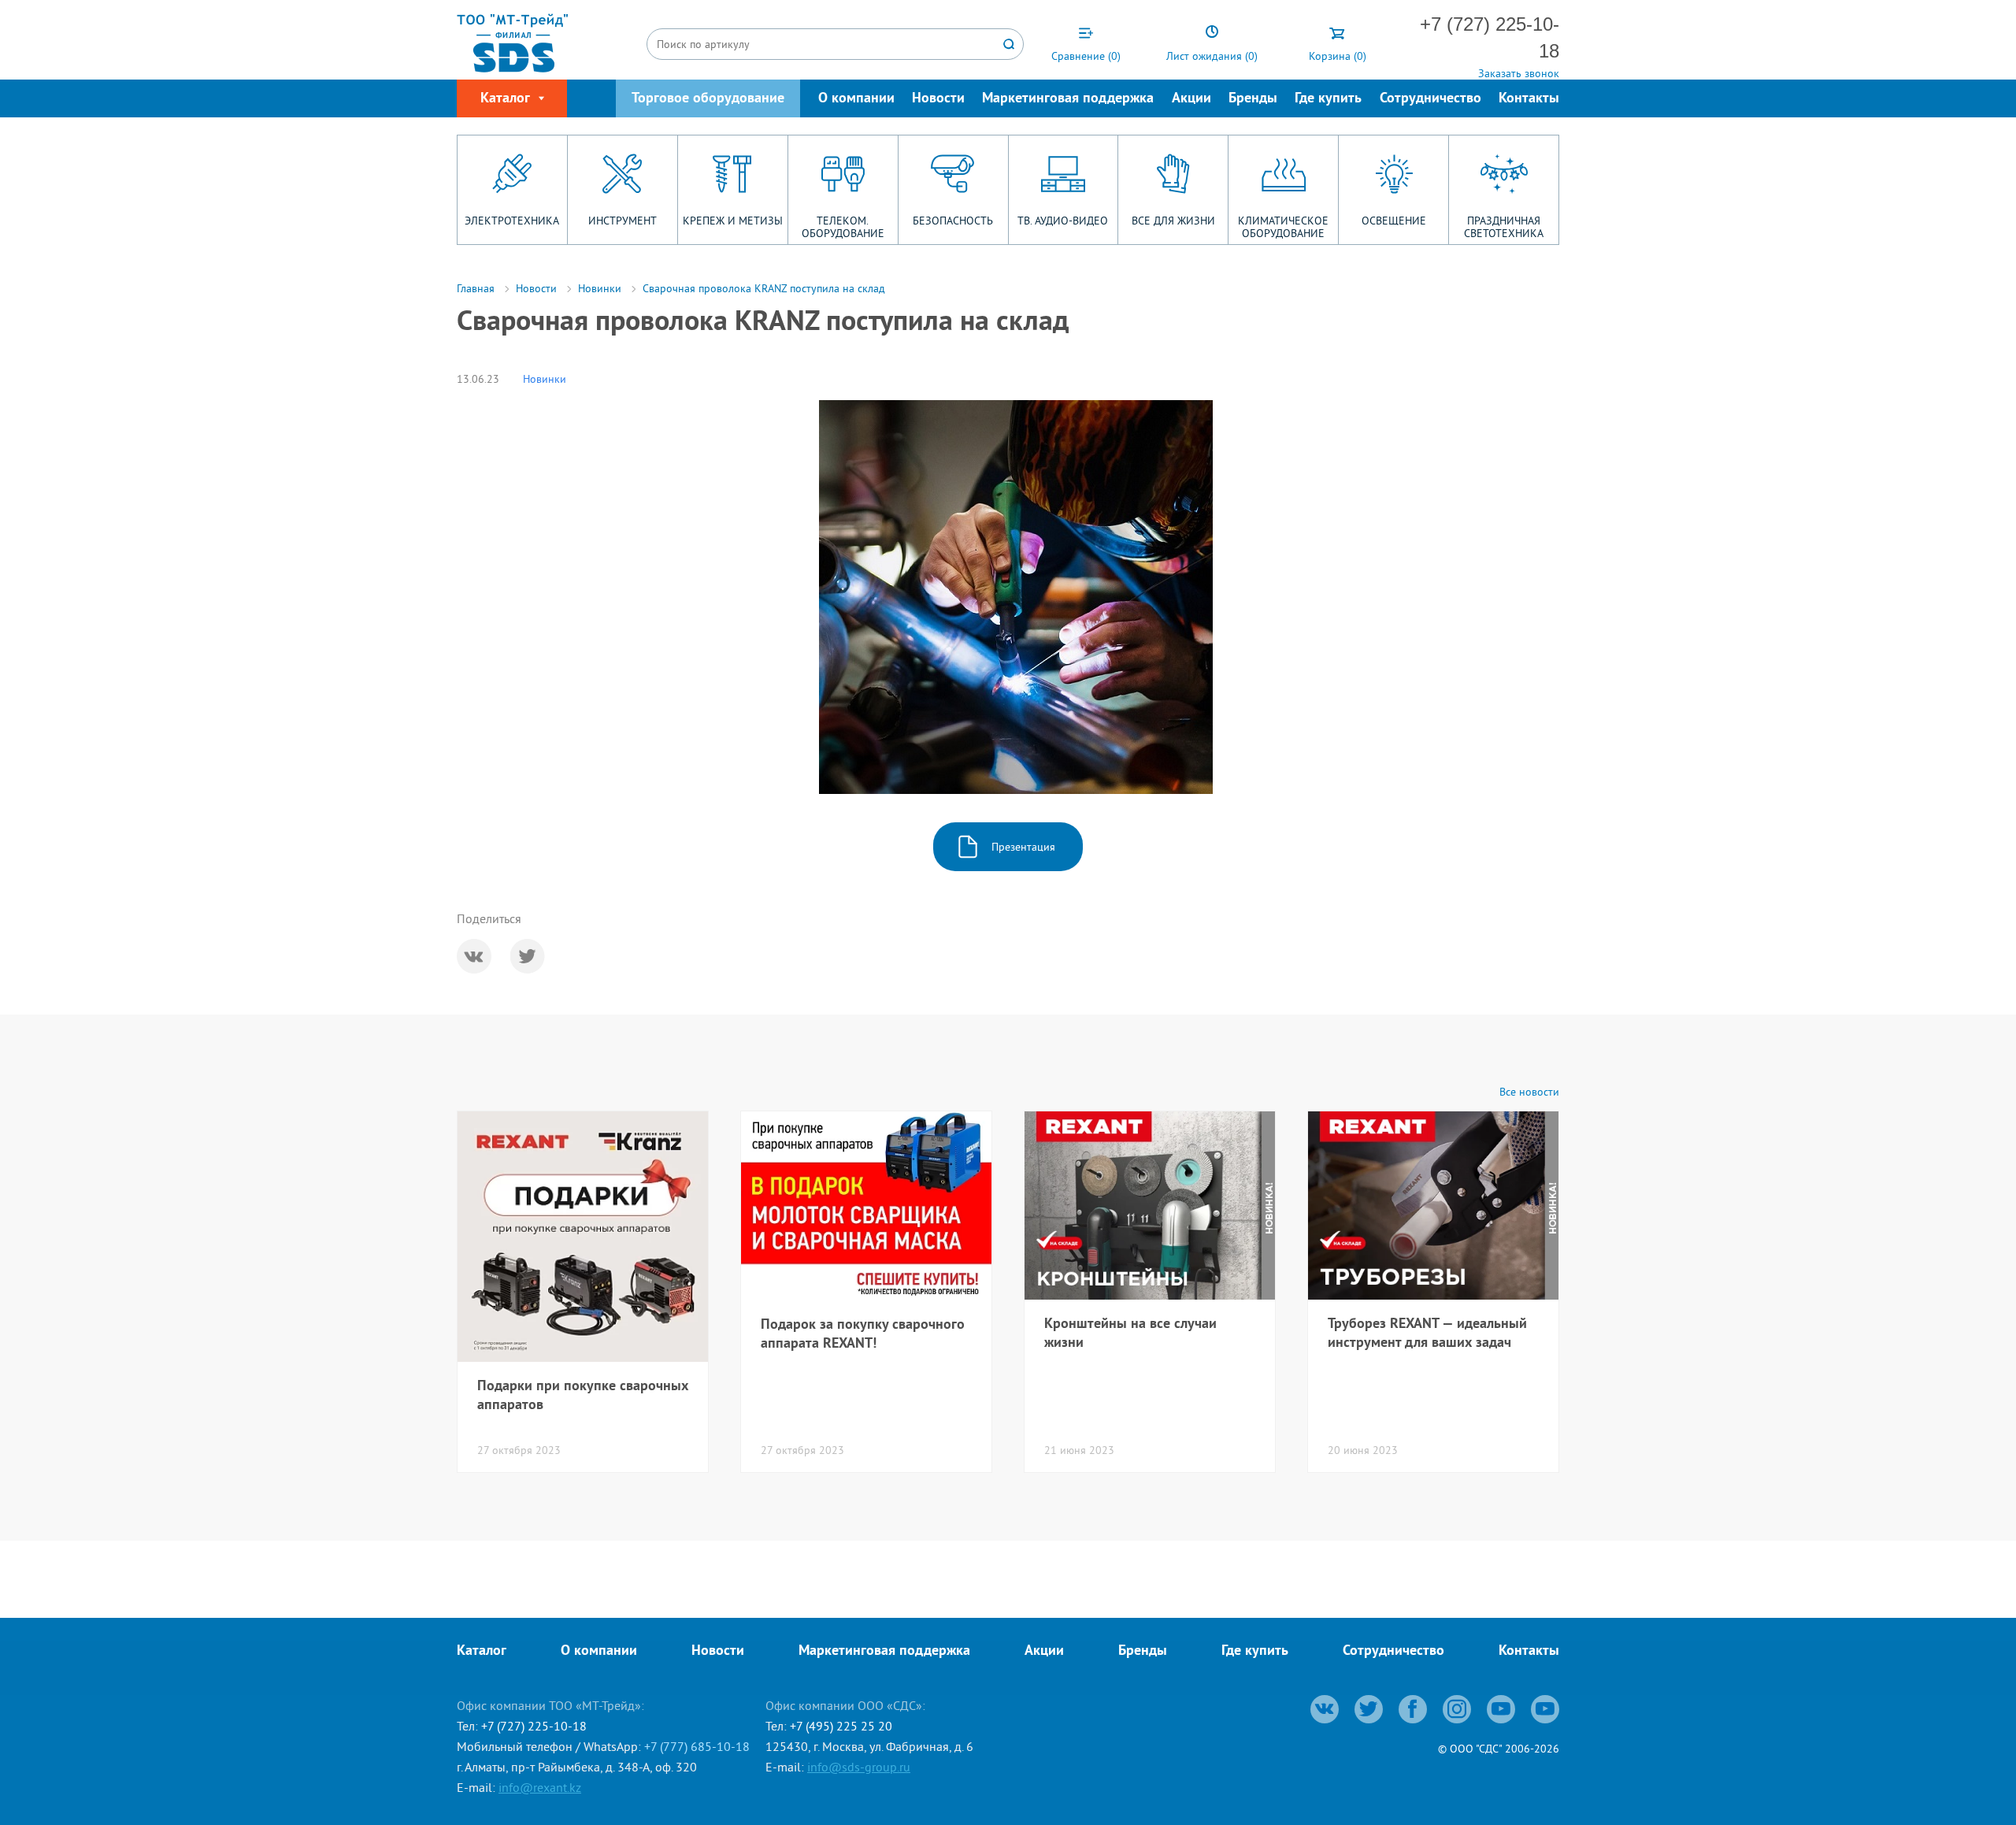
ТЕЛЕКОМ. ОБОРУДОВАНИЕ (843, 227)
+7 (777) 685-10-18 (697, 1746)
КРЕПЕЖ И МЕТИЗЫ (733, 221)
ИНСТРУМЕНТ (623, 221)
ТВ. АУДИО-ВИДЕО (1063, 221)
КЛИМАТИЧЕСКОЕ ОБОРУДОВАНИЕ (1283, 227)
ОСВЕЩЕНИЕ (1394, 221)
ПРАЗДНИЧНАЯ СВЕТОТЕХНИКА (1504, 227)
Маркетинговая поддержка (1068, 99)
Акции (1191, 99)
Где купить (1328, 99)
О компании (856, 99)
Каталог (482, 1651)
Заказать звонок (1519, 73)
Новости (938, 99)
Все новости (1529, 1092)
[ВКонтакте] (474, 956)
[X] (528, 956)
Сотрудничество (1430, 99)
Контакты (1529, 99)
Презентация (1023, 847)
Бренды (1253, 99)
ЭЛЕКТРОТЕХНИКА (512, 221)
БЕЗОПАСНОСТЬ (953, 221)
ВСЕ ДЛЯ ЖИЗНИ (1173, 221)
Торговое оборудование (708, 99)
